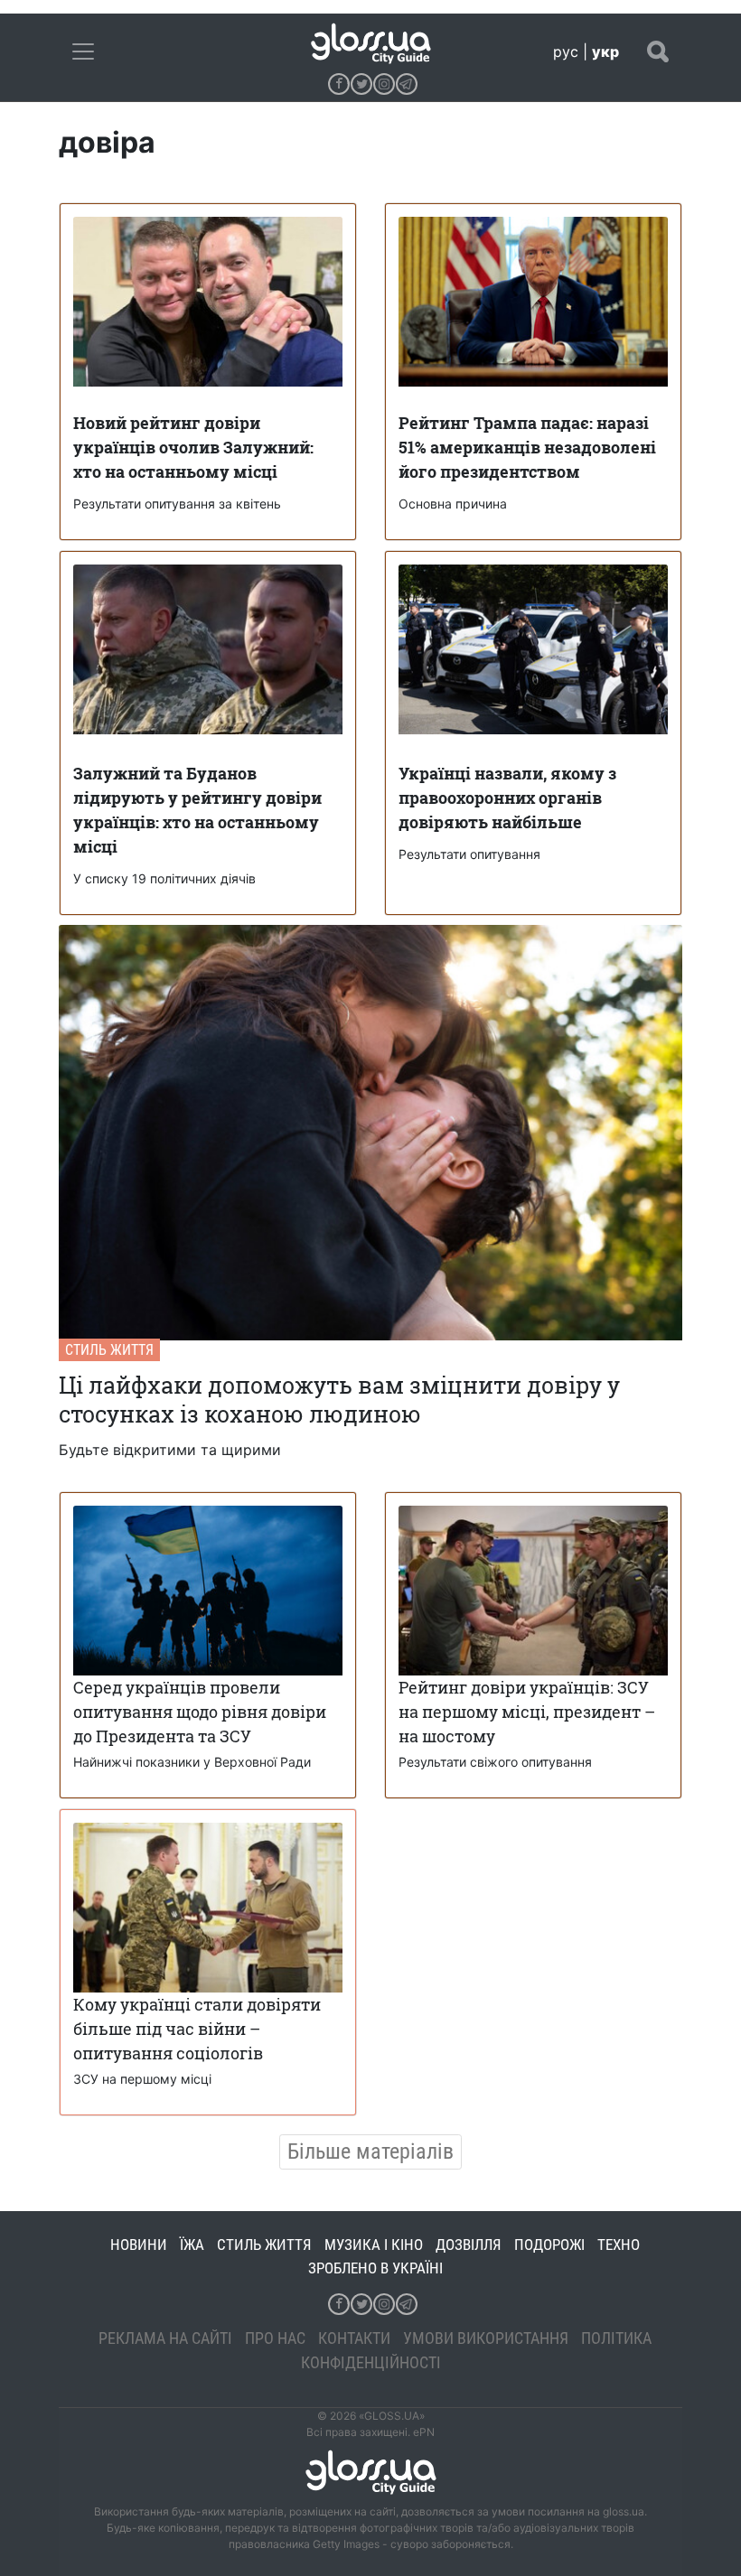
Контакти (354, 2338)
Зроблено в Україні (375, 2268)
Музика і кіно (374, 2245)
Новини (139, 2245)
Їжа (192, 2245)
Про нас (275, 2338)
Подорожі (549, 2245)
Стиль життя (109, 1350)
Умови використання (486, 2338)
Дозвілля (469, 2245)
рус (566, 51)
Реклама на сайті (165, 2338)
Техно (619, 2245)
